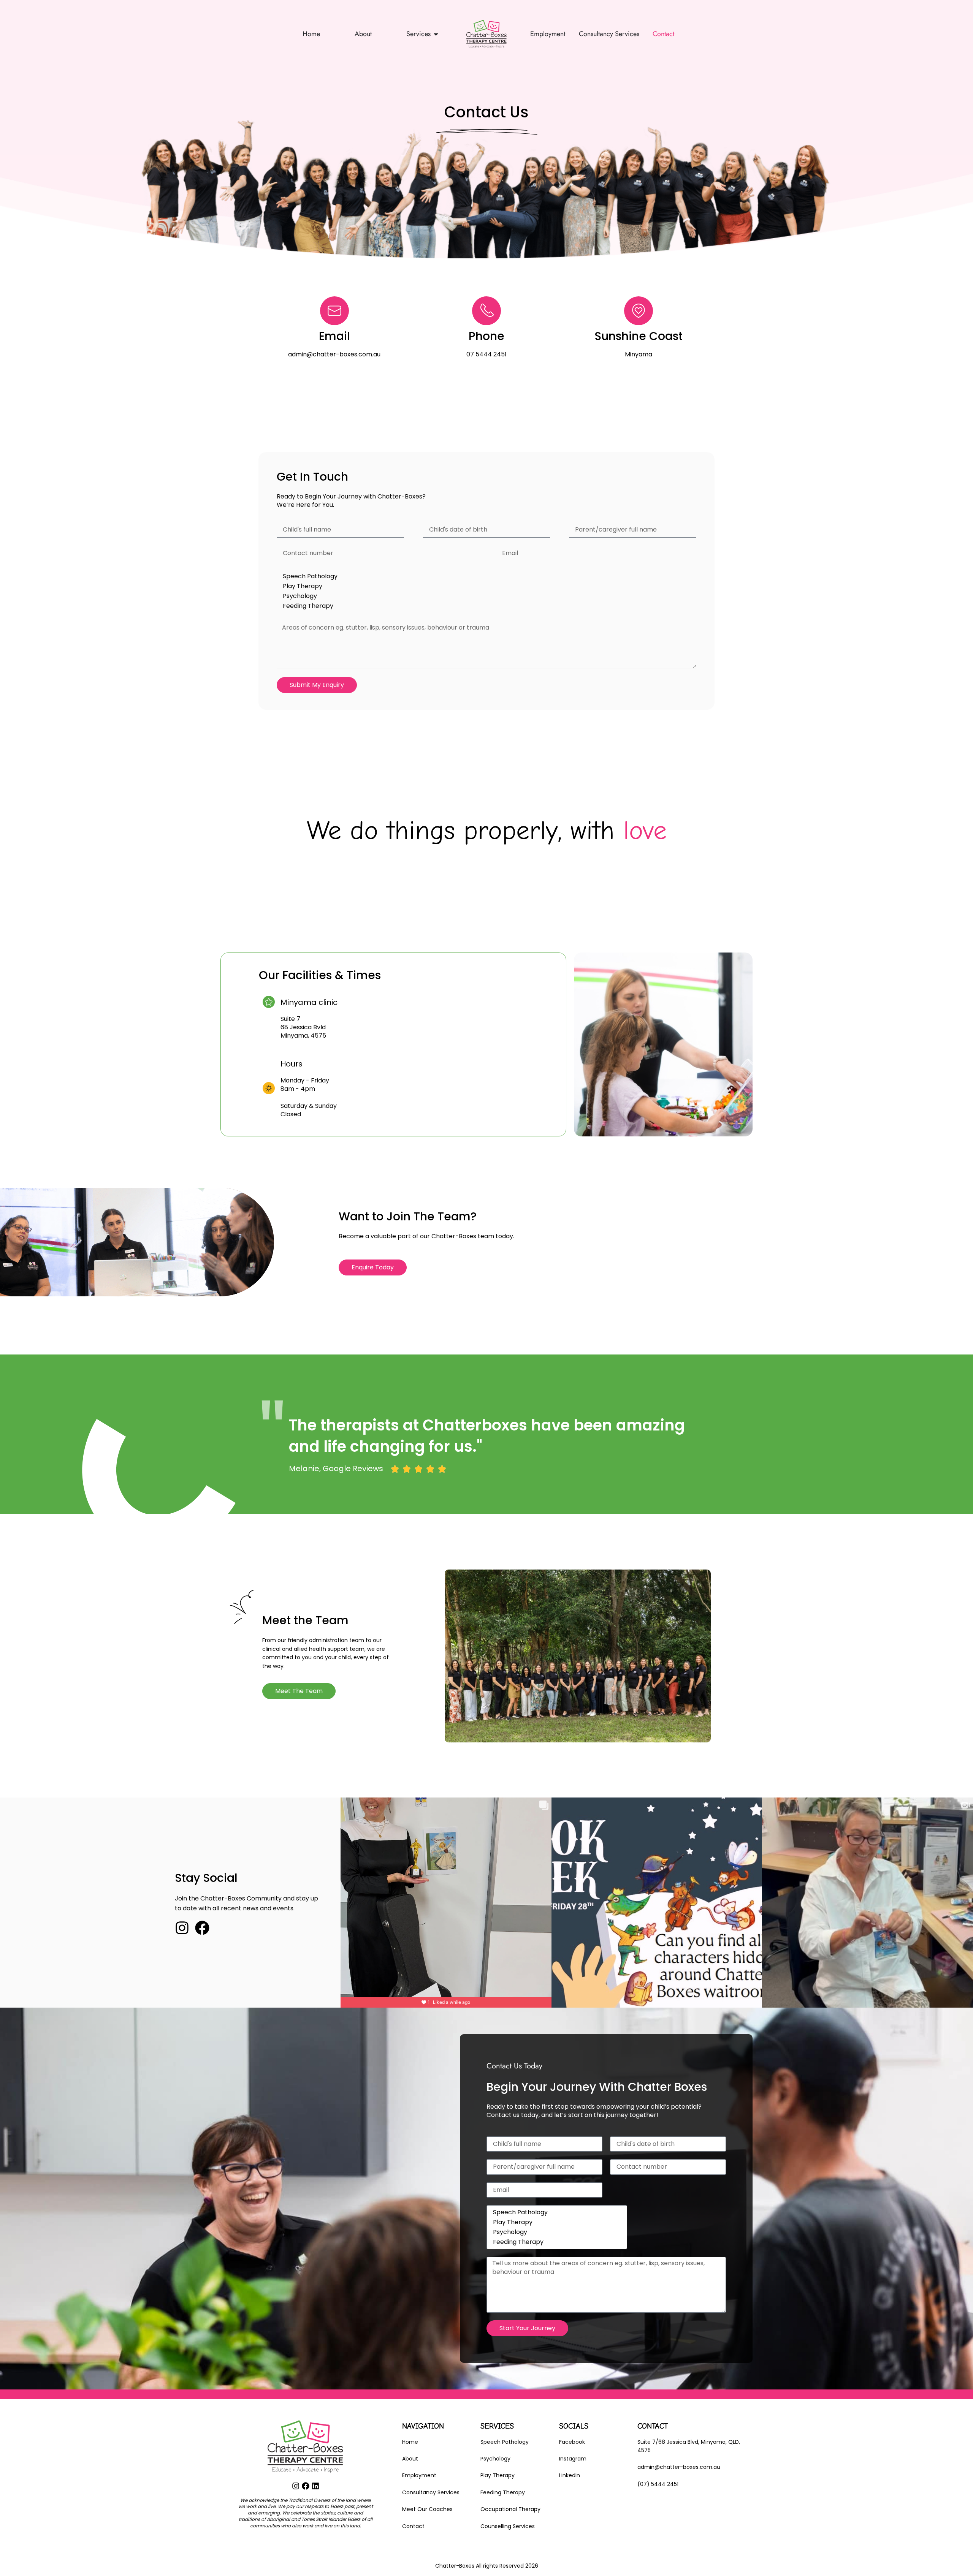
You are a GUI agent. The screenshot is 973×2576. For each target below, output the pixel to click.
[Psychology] (485, 596)
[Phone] (486, 311)
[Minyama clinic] (269, 1002)
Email (334, 336)
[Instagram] (182, 1928)
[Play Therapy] (485, 586)
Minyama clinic (309, 1002)
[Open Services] (436, 34)
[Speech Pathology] (485, 576)
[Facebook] (202, 1928)
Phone (486, 336)
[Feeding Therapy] (485, 606)
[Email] (334, 311)
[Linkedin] (315, 2486)
